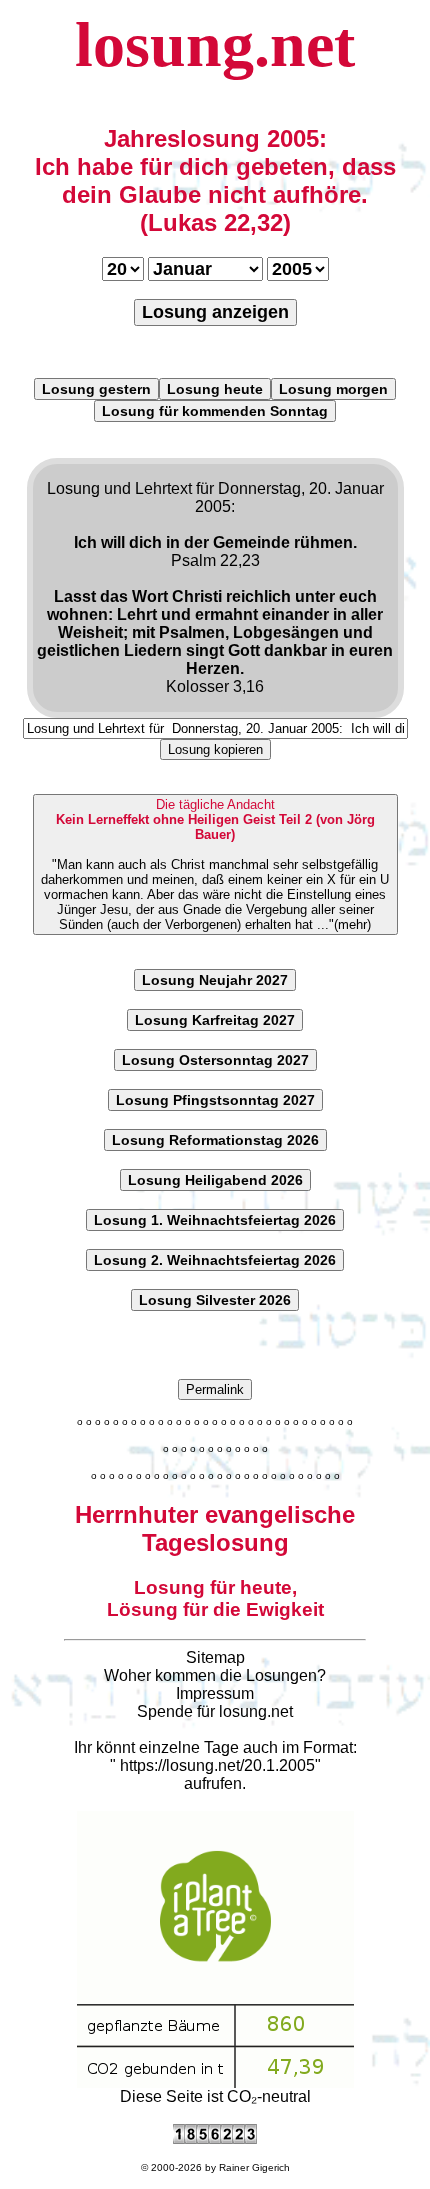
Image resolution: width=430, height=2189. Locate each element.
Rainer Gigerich (254, 2167)
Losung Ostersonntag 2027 (215, 1060)
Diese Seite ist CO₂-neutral (215, 2096)
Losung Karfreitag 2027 (215, 1020)
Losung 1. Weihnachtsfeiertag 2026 (215, 1220)
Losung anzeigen (215, 312)
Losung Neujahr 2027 (215, 980)
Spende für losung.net (215, 1711)
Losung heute (215, 389)
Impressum (215, 1693)
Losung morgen (333, 389)
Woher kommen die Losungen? (215, 1675)
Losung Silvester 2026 (215, 1300)
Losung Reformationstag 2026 (215, 1140)
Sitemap (215, 1657)
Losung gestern (96, 389)
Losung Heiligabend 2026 (215, 1180)
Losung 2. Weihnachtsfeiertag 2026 (215, 1260)
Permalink (215, 1389)
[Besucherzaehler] (215, 2138)
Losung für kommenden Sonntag (215, 411)
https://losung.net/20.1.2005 (217, 1765)
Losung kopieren (215, 749)
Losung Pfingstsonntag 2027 (215, 1100)
